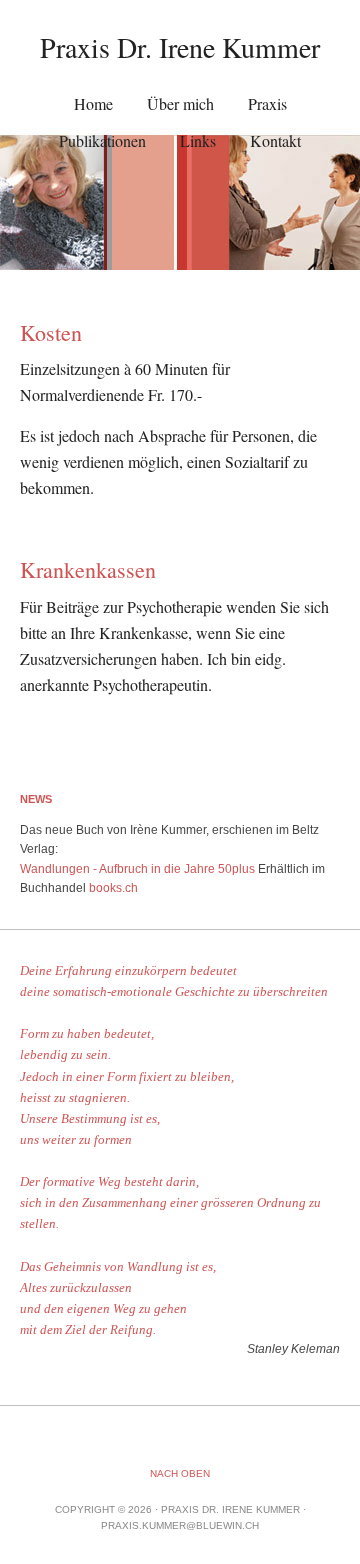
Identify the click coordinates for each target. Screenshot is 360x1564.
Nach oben (180, 1473)
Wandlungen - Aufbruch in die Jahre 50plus (137, 869)
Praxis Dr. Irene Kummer (180, 47)
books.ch (113, 888)
